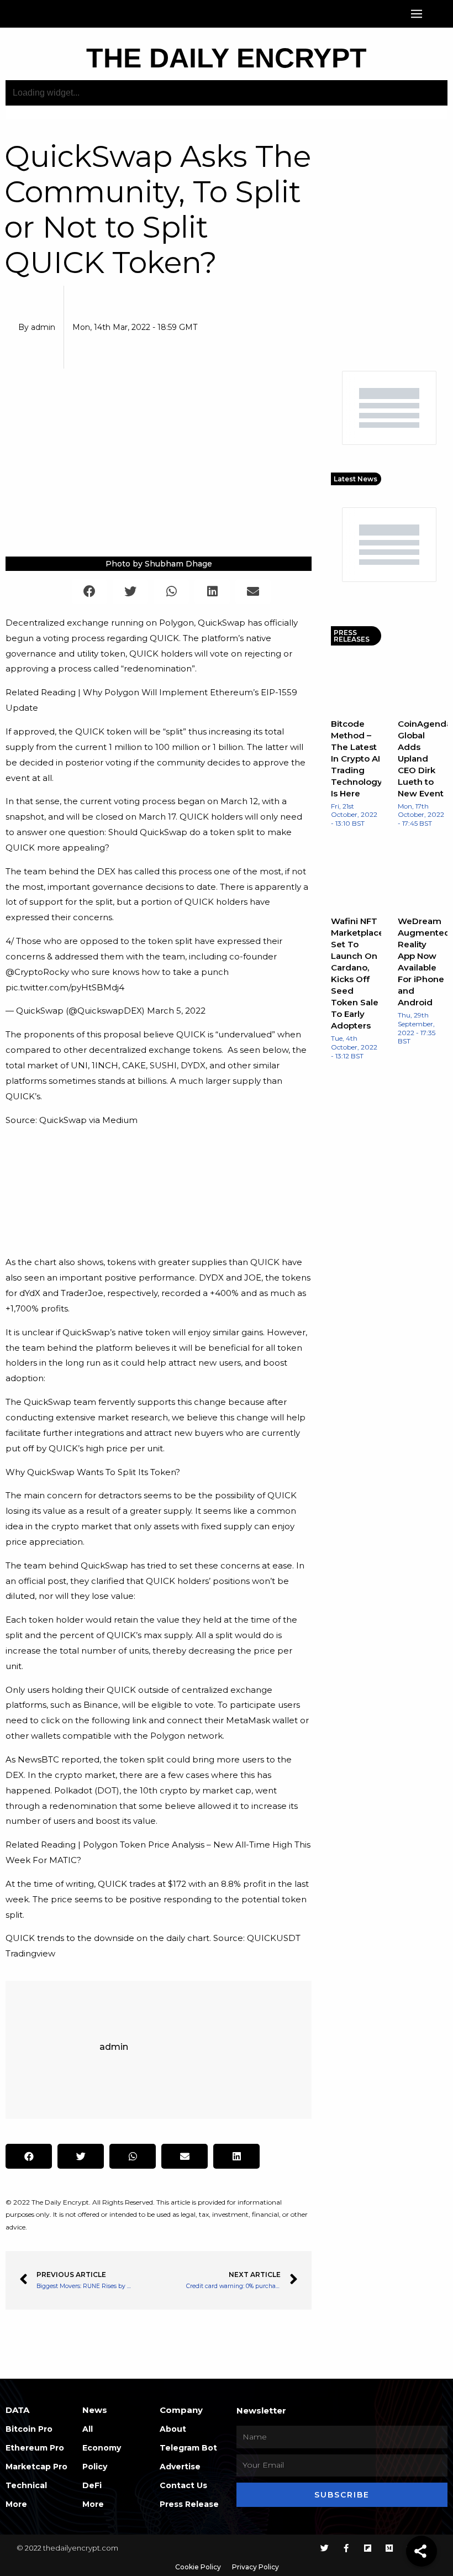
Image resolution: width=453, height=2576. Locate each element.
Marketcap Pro (36, 2467)
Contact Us (183, 2485)
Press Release (189, 2504)
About (173, 2429)
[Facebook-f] (346, 2548)
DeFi (92, 2485)
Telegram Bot (188, 2448)
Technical (26, 2485)
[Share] (422, 2551)
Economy (102, 2448)
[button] (417, 14)
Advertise (180, 2467)
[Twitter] (325, 2548)
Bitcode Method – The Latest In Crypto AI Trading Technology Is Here (357, 759)
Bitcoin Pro (29, 2429)
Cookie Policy (198, 2567)
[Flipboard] (368, 2548)
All (88, 2429)
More (16, 2504)
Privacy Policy (256, 2567)
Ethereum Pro (35, 2448)
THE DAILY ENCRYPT (227, 58)
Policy (95, 2467)
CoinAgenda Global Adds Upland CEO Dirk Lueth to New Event (425, 759)
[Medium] (389, 2548)
